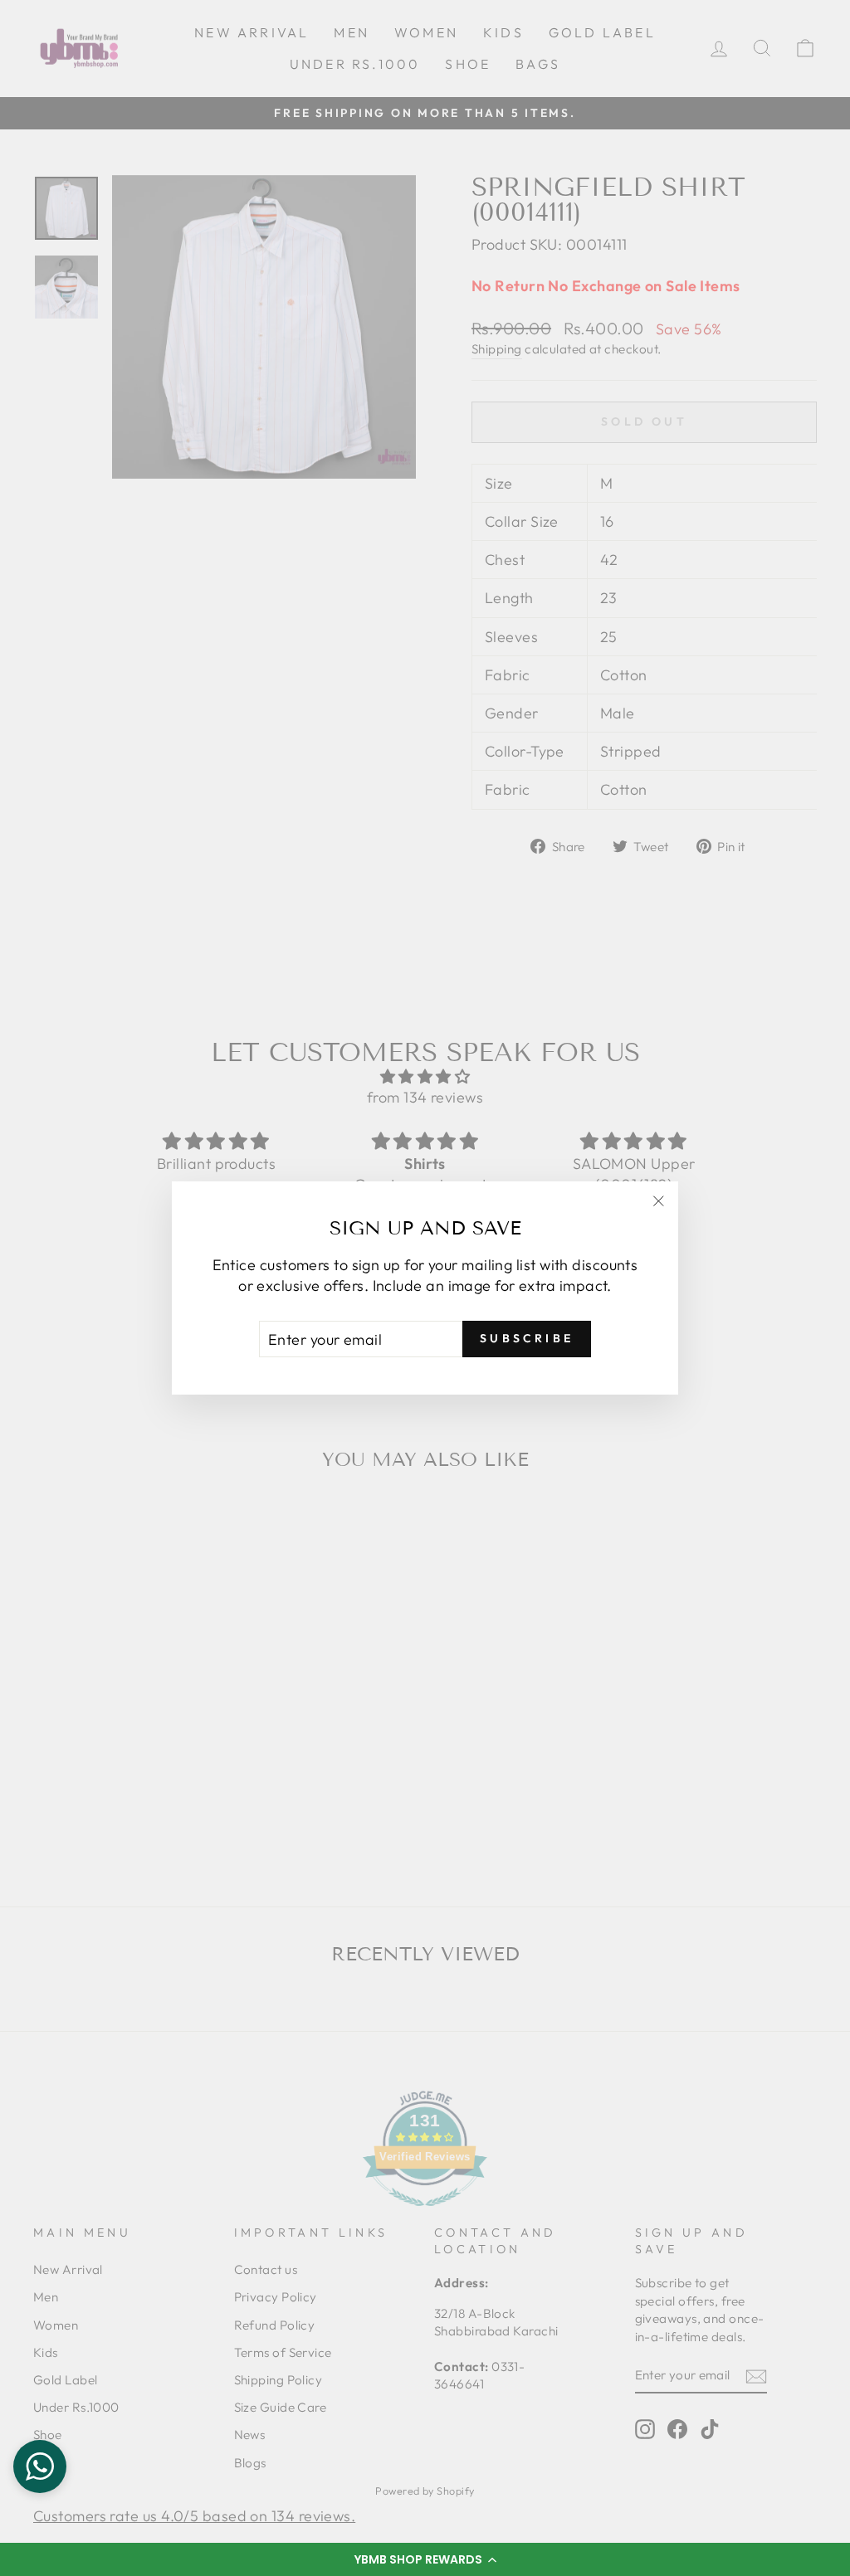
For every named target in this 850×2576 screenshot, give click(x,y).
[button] (425, 2559)
